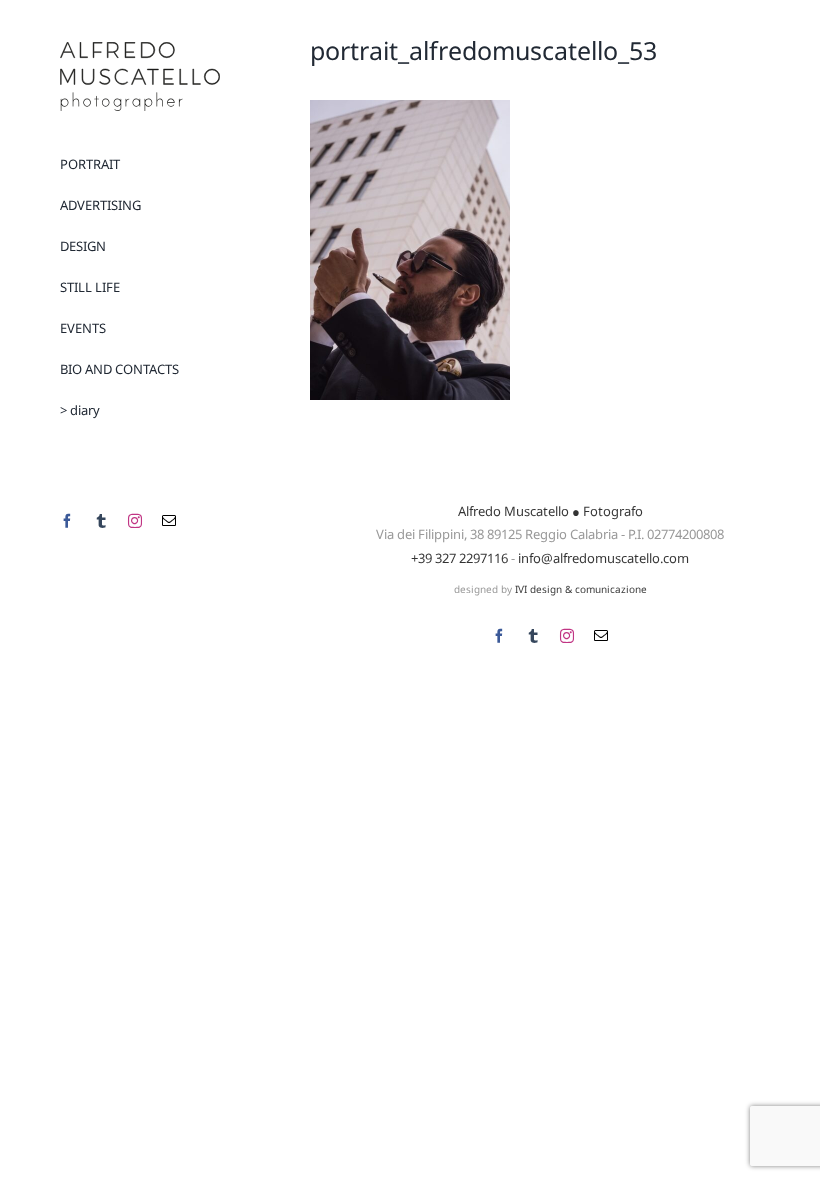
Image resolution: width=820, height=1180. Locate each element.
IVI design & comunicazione (581, 589)
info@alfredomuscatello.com (603, 558)
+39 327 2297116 (459, 558)
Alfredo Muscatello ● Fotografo (550, 511)
